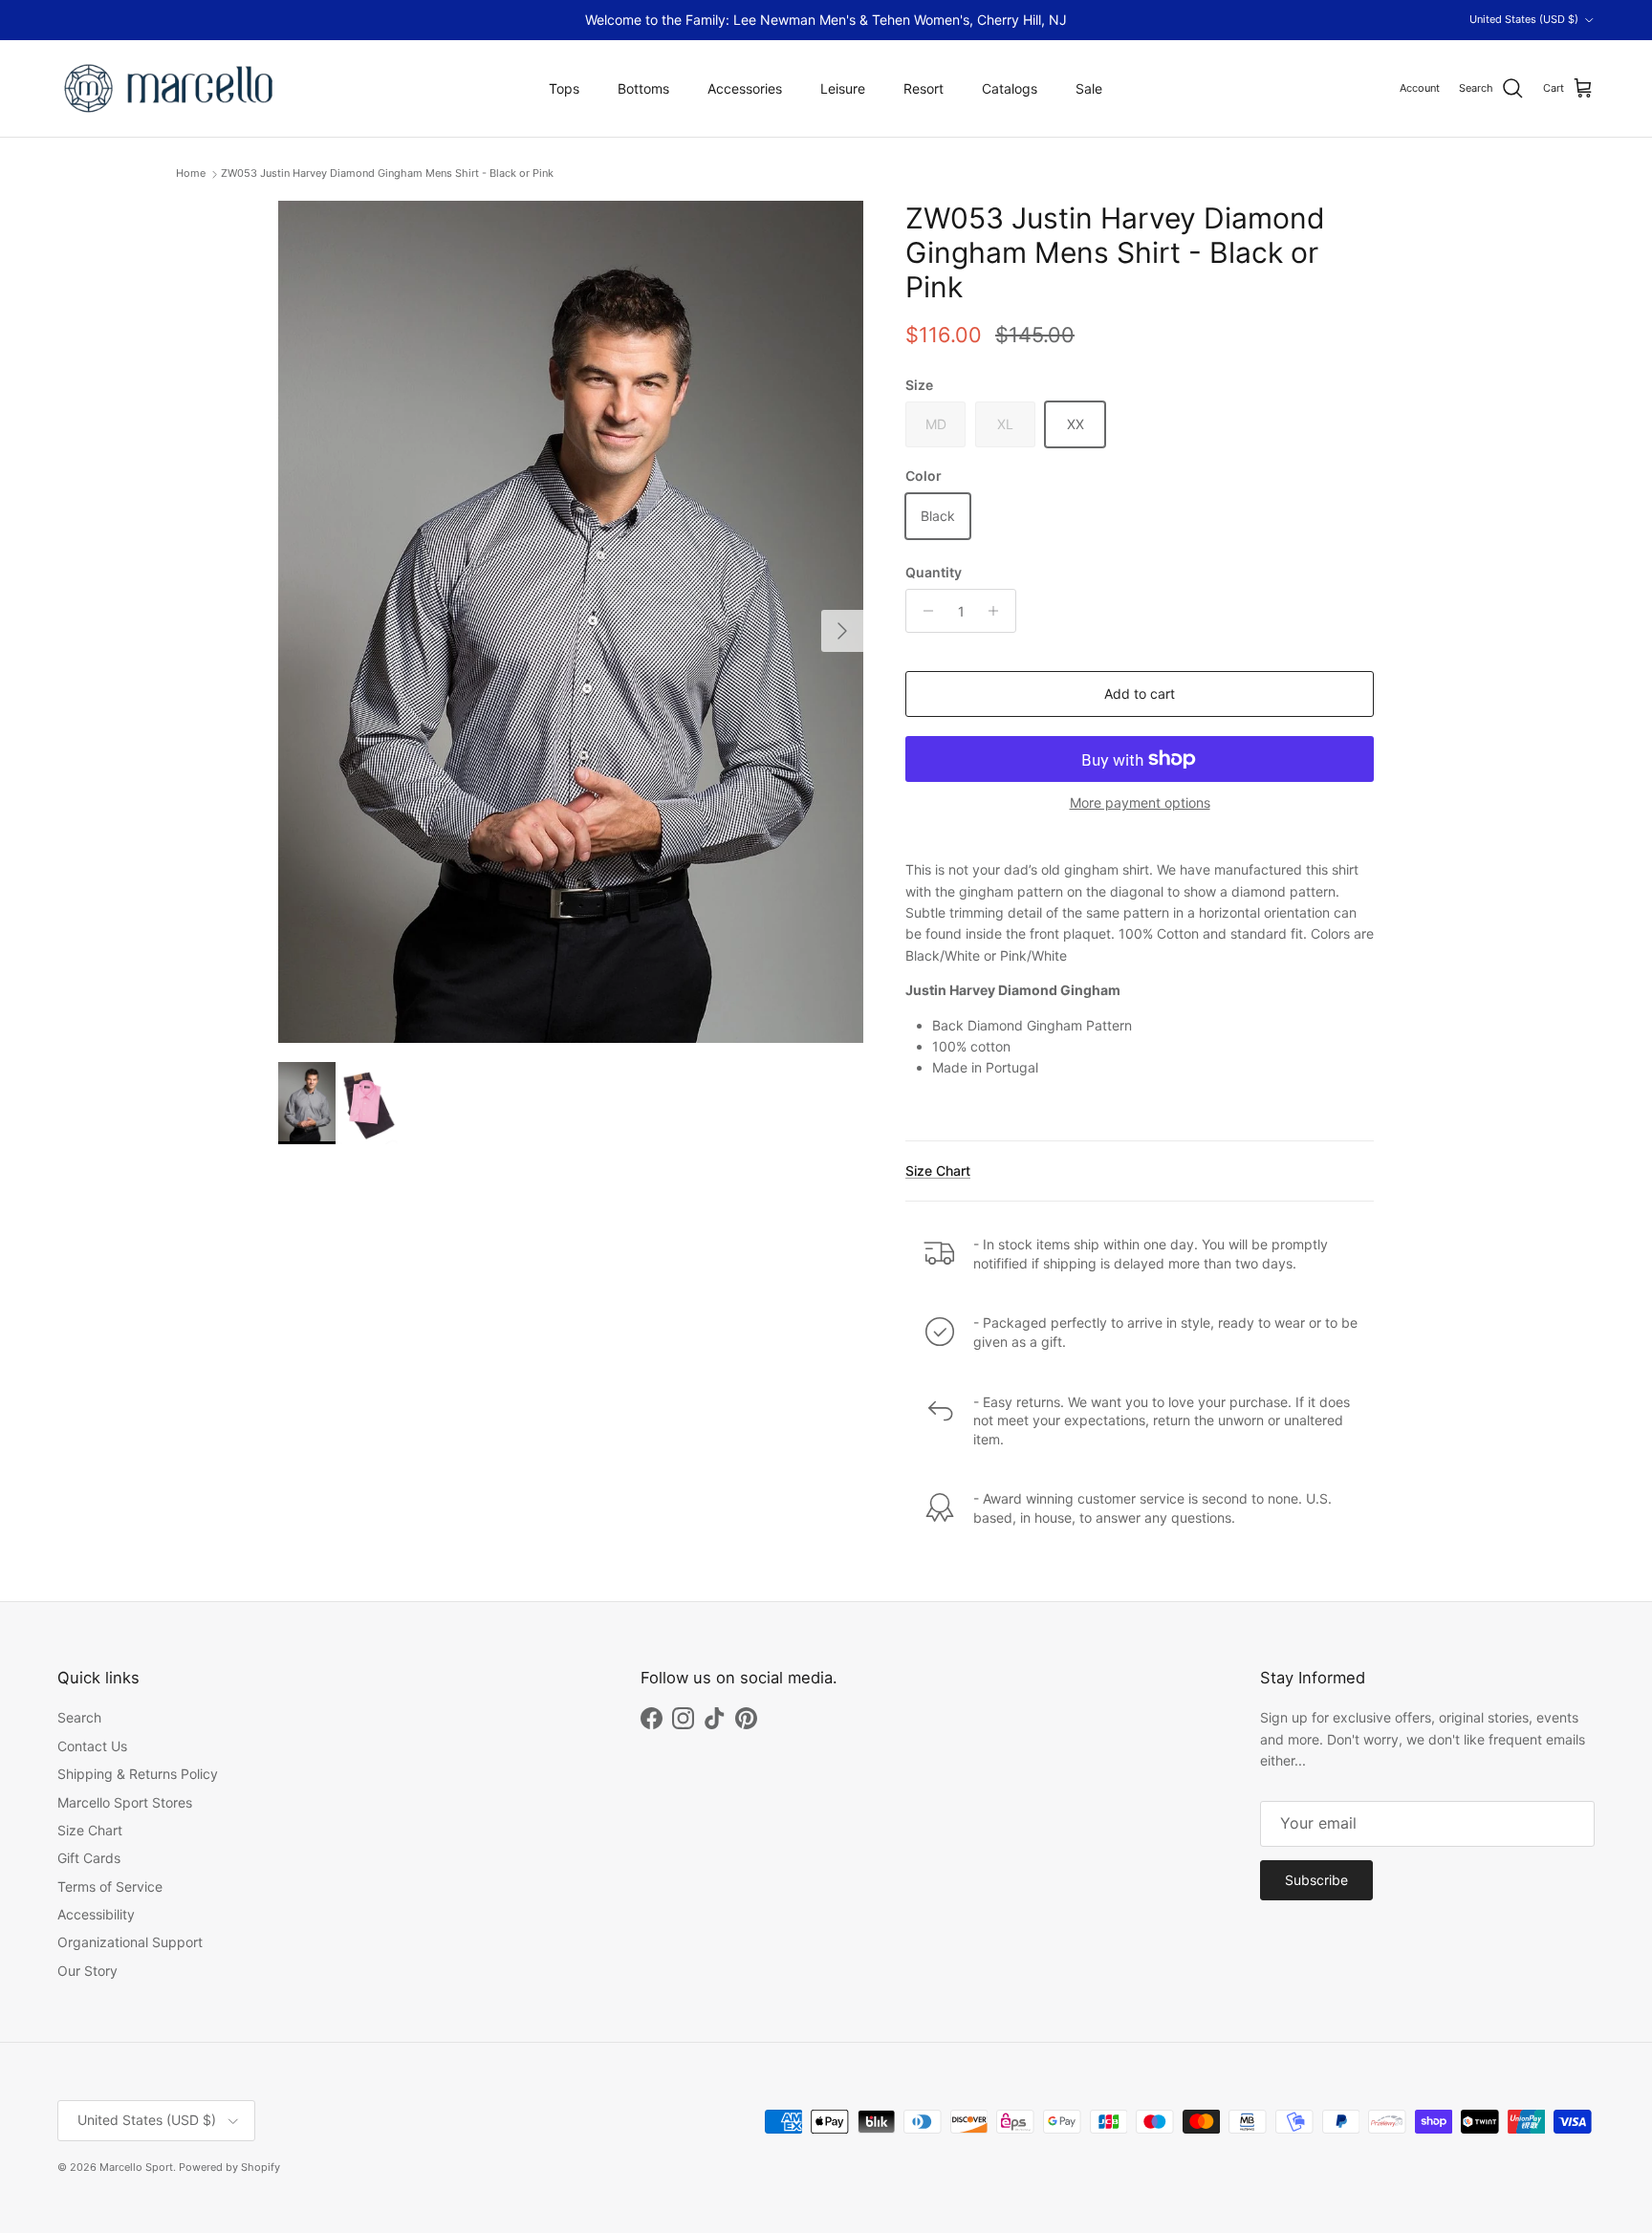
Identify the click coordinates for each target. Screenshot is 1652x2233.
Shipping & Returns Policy (138, 1774)
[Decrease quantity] (923, 611)
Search (79, 1717)
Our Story (87, 1971)
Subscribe (1316, 1880)
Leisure (843, 88)
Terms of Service (110, 1886)
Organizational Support (130, 1942)
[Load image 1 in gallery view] (571, 622)
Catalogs (1010, 88)
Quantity (934, 572)
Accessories (745, 88)
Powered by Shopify (229, 2167)
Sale (1089, 88)
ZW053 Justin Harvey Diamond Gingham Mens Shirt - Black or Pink (387, 174)
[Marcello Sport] (170, 88)
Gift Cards (89, 1858)
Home (191, 174)
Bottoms (643, 88)
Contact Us (92, 1746)
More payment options (1140, 803)
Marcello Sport (136, 2167)
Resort (924, 88)
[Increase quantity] (999, 611)
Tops (564, 88)
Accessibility (96, 1914)
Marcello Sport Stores (125, 1802)
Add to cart (1140, 694)
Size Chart (938, 1171)
